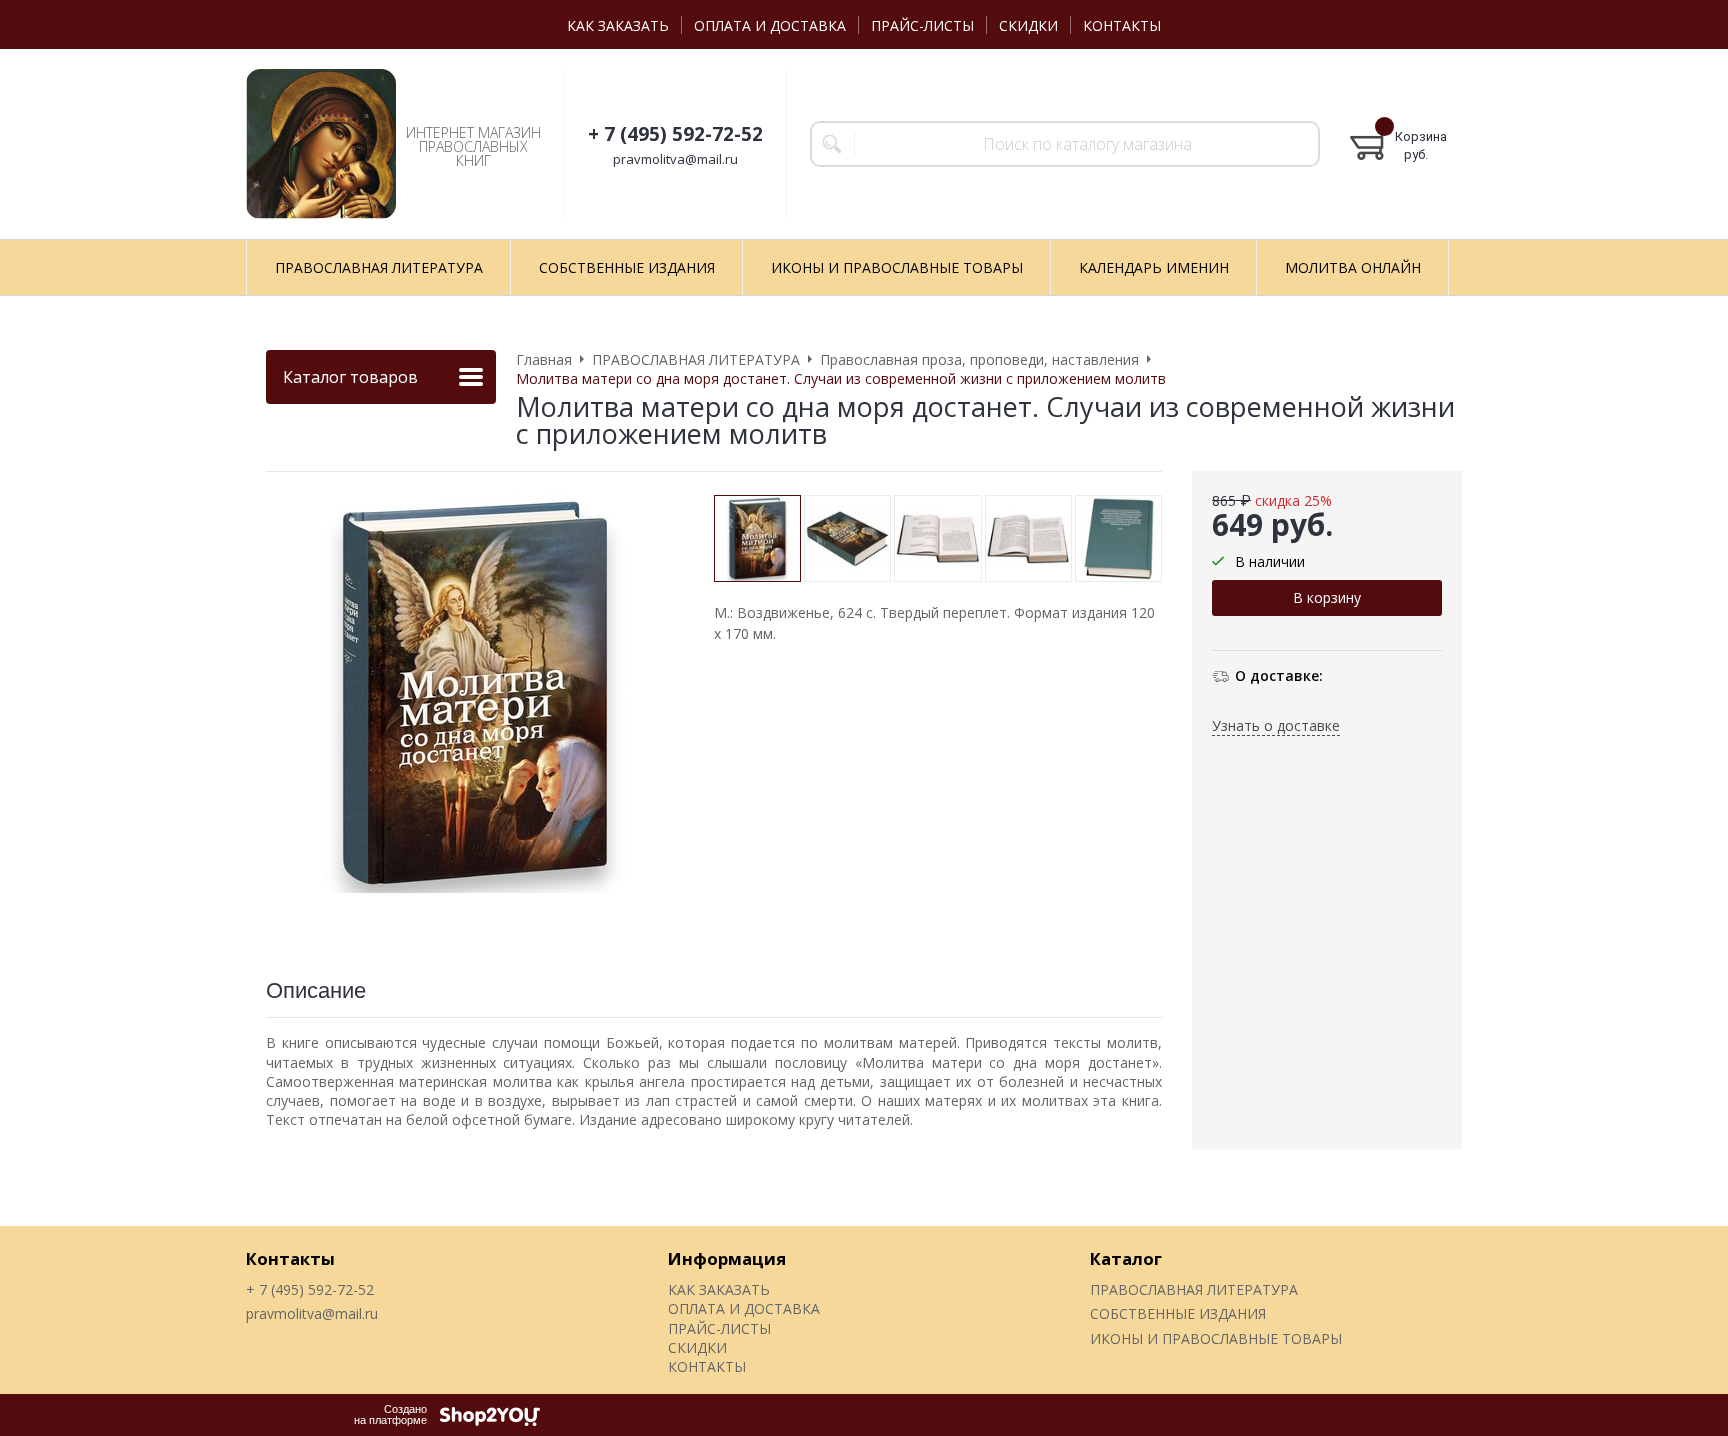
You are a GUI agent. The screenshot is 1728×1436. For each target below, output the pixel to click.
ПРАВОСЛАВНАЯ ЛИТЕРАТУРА (1194, 1289)
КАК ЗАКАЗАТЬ (618, 25)
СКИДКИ (1028, 25)
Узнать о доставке (1276, 725)
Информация (727, 1258)
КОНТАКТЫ (1122, 25)
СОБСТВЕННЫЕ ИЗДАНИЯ (1178, 1313)
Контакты (290, 1258)
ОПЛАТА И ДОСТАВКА (770, 25)
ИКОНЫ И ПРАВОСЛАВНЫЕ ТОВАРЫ (1216, 1338)
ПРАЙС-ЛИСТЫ (922, 25)
